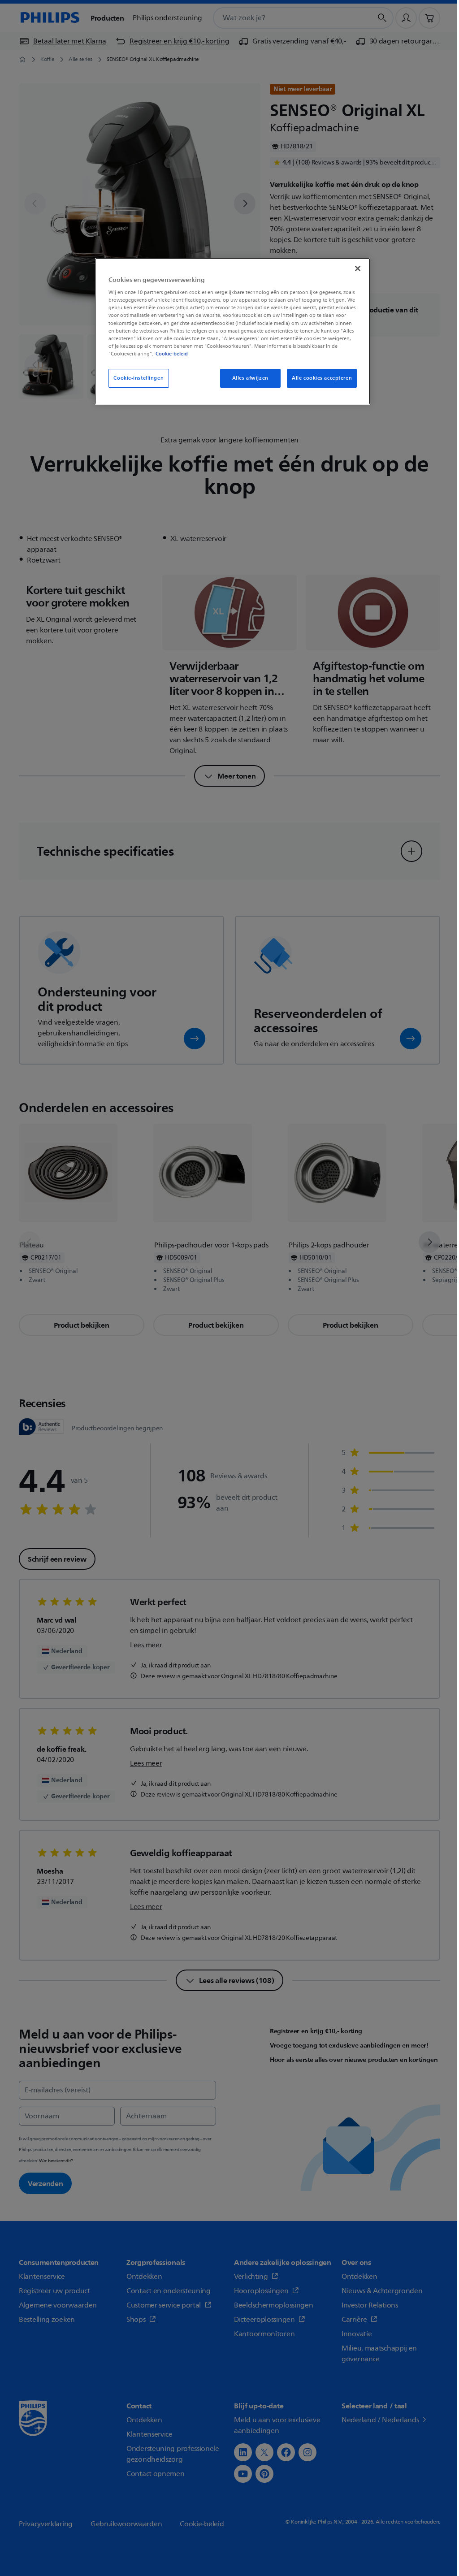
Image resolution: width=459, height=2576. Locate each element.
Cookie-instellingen (139, 378)
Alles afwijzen (250, 378)
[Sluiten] (358, 268)
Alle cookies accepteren (322, 378)
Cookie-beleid (172, 354)
